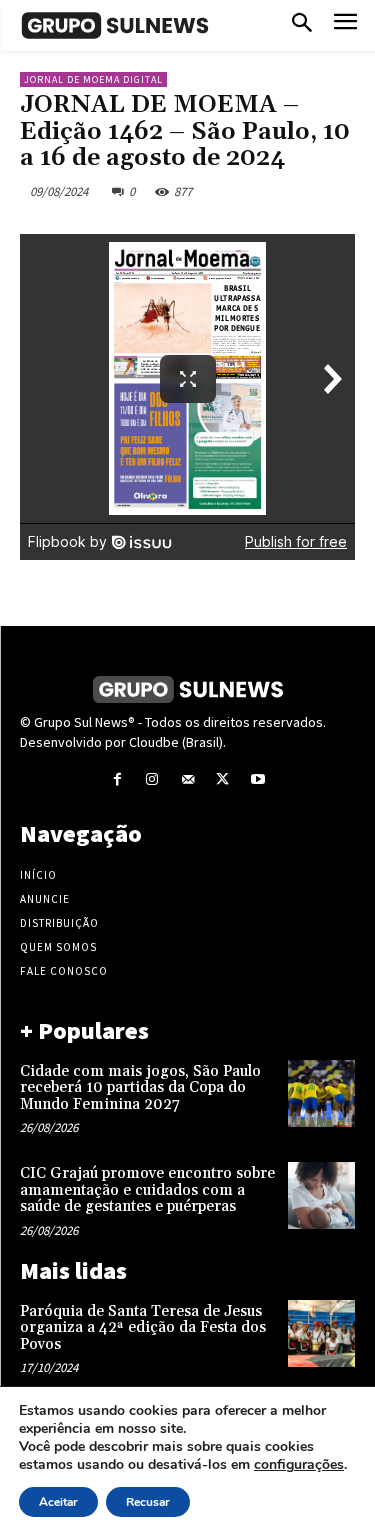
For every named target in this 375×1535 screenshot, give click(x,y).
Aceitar (58, 1502)
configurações (299, 1465)
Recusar (148, 1502)
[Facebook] (117, 779)
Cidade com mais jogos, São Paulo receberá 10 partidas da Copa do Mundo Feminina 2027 (140, 1088)
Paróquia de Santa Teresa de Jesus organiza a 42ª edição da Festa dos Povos (143, 1328)
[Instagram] (152, 779)
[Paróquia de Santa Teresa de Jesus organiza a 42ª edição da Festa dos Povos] (321, 1333)
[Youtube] (257, 779)
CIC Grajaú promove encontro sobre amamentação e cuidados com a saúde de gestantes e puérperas (147, 1190)
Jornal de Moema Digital (93, 79)
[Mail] (187, 779)
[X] (222, 779)
